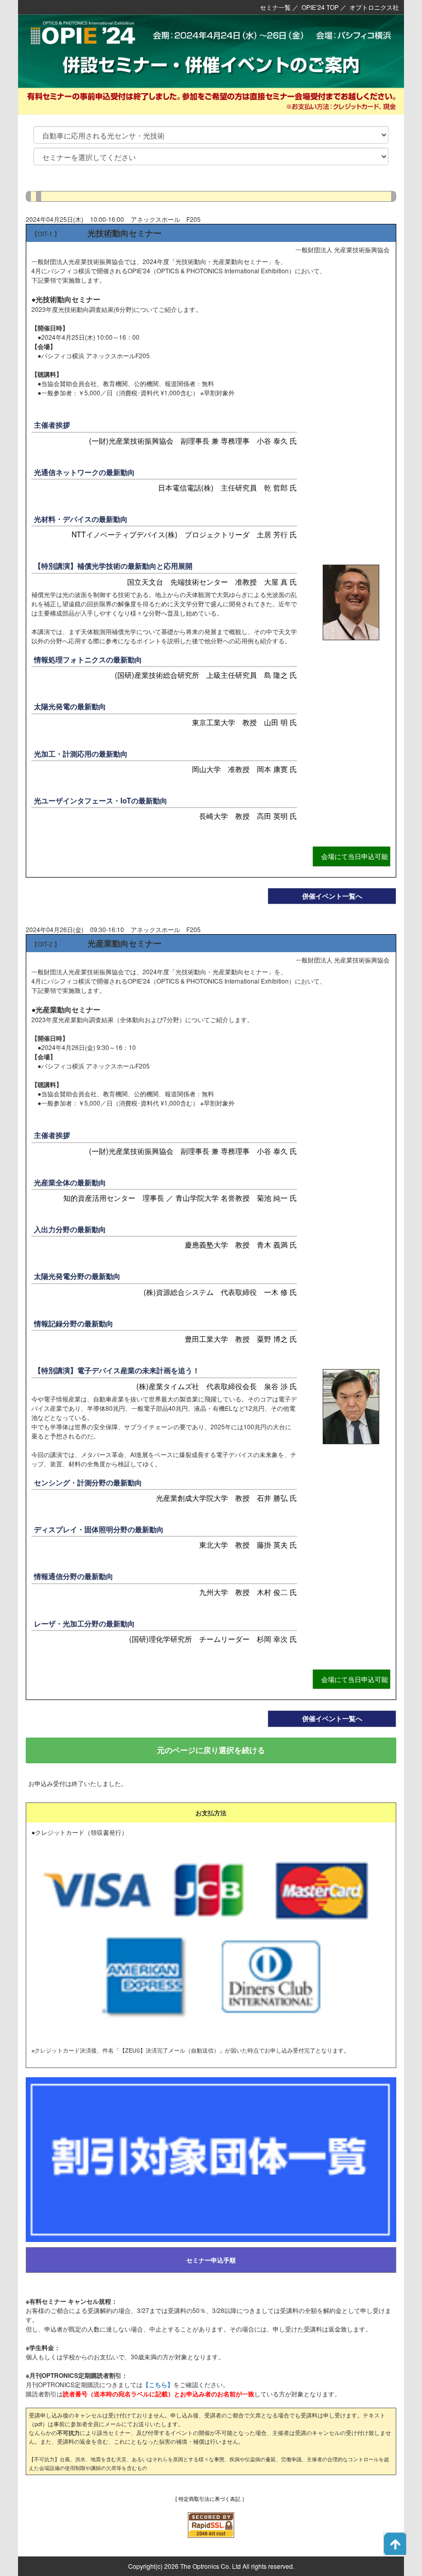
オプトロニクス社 (374, 7)
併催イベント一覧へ (332, 896)
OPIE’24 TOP (320, 7)
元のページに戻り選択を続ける (211, 1750)
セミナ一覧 (275, 7)
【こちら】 (158, 2385)
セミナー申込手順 (211, 2260)
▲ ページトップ (395, 2544)
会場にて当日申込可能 (355, 856)
